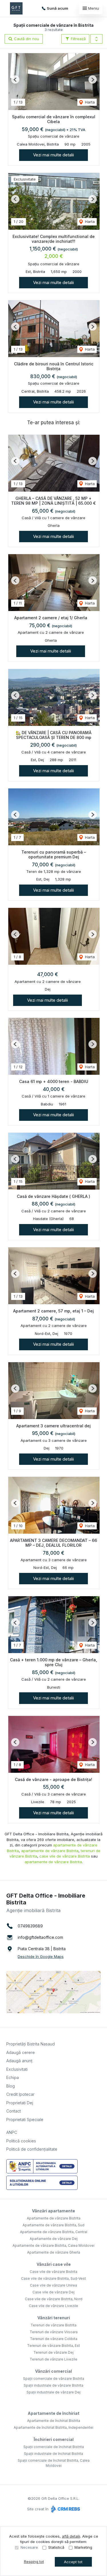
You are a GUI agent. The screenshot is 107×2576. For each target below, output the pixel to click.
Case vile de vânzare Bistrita (53, 2272)
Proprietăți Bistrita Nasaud (31, 2044)
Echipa (13, 2077)
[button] (96, 39)
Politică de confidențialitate (32, 2149)
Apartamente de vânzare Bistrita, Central (54, 2232)
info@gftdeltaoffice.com (40, 1937)
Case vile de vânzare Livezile (53, 2306)
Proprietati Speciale (25, 2120)
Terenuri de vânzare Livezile (53, 2359)
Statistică (56, 2547)
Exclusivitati (17, 2069)
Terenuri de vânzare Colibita (54, 2339)
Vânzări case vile (54, 2264)
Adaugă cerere (21, 2052)
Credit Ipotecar (20, 2094)
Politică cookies (21, 2141)
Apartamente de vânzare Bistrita (54, 2218)
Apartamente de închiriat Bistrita (54, 2421)
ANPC (12, 2132)
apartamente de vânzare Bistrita (50, 1851)
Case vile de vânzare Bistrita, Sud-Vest (53, 2278)
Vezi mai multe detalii (53, 155)
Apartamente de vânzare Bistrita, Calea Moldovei (53, 2245)
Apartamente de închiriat (53, 2413)
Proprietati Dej (20, 2103)
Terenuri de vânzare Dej (53, 2352)
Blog (11, 2086)
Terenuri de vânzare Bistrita (53, 2325)
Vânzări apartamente (53, 2211)
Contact (14, 2111)
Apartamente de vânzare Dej (54, 2239)
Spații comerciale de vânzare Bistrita (54, 2379)
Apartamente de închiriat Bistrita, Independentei (53, 2427)
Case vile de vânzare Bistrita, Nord (54, 2299)
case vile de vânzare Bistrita (65, 1856)
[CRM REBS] (65, 2509)
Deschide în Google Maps (41, 1956)
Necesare (29, 2547)
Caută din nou (26, 39)
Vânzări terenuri (54, 2318)
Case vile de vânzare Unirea (53, 2285)
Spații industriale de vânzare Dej (53, 2392)
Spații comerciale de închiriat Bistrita (54, 2447)
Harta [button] (89, 102)
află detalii (71, 2536)
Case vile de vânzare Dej (53, 2292)
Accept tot (73, 2562)
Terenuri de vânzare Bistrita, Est (53, 2346)
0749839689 (30, 1926)
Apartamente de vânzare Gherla (54, 2252)
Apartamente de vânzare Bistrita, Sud (53, 2225)
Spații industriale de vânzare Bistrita (53, 2385)
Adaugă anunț (19, 2061)
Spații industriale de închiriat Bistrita (53, 2454)
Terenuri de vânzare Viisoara (54, 2332)
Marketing (83, 2547)
